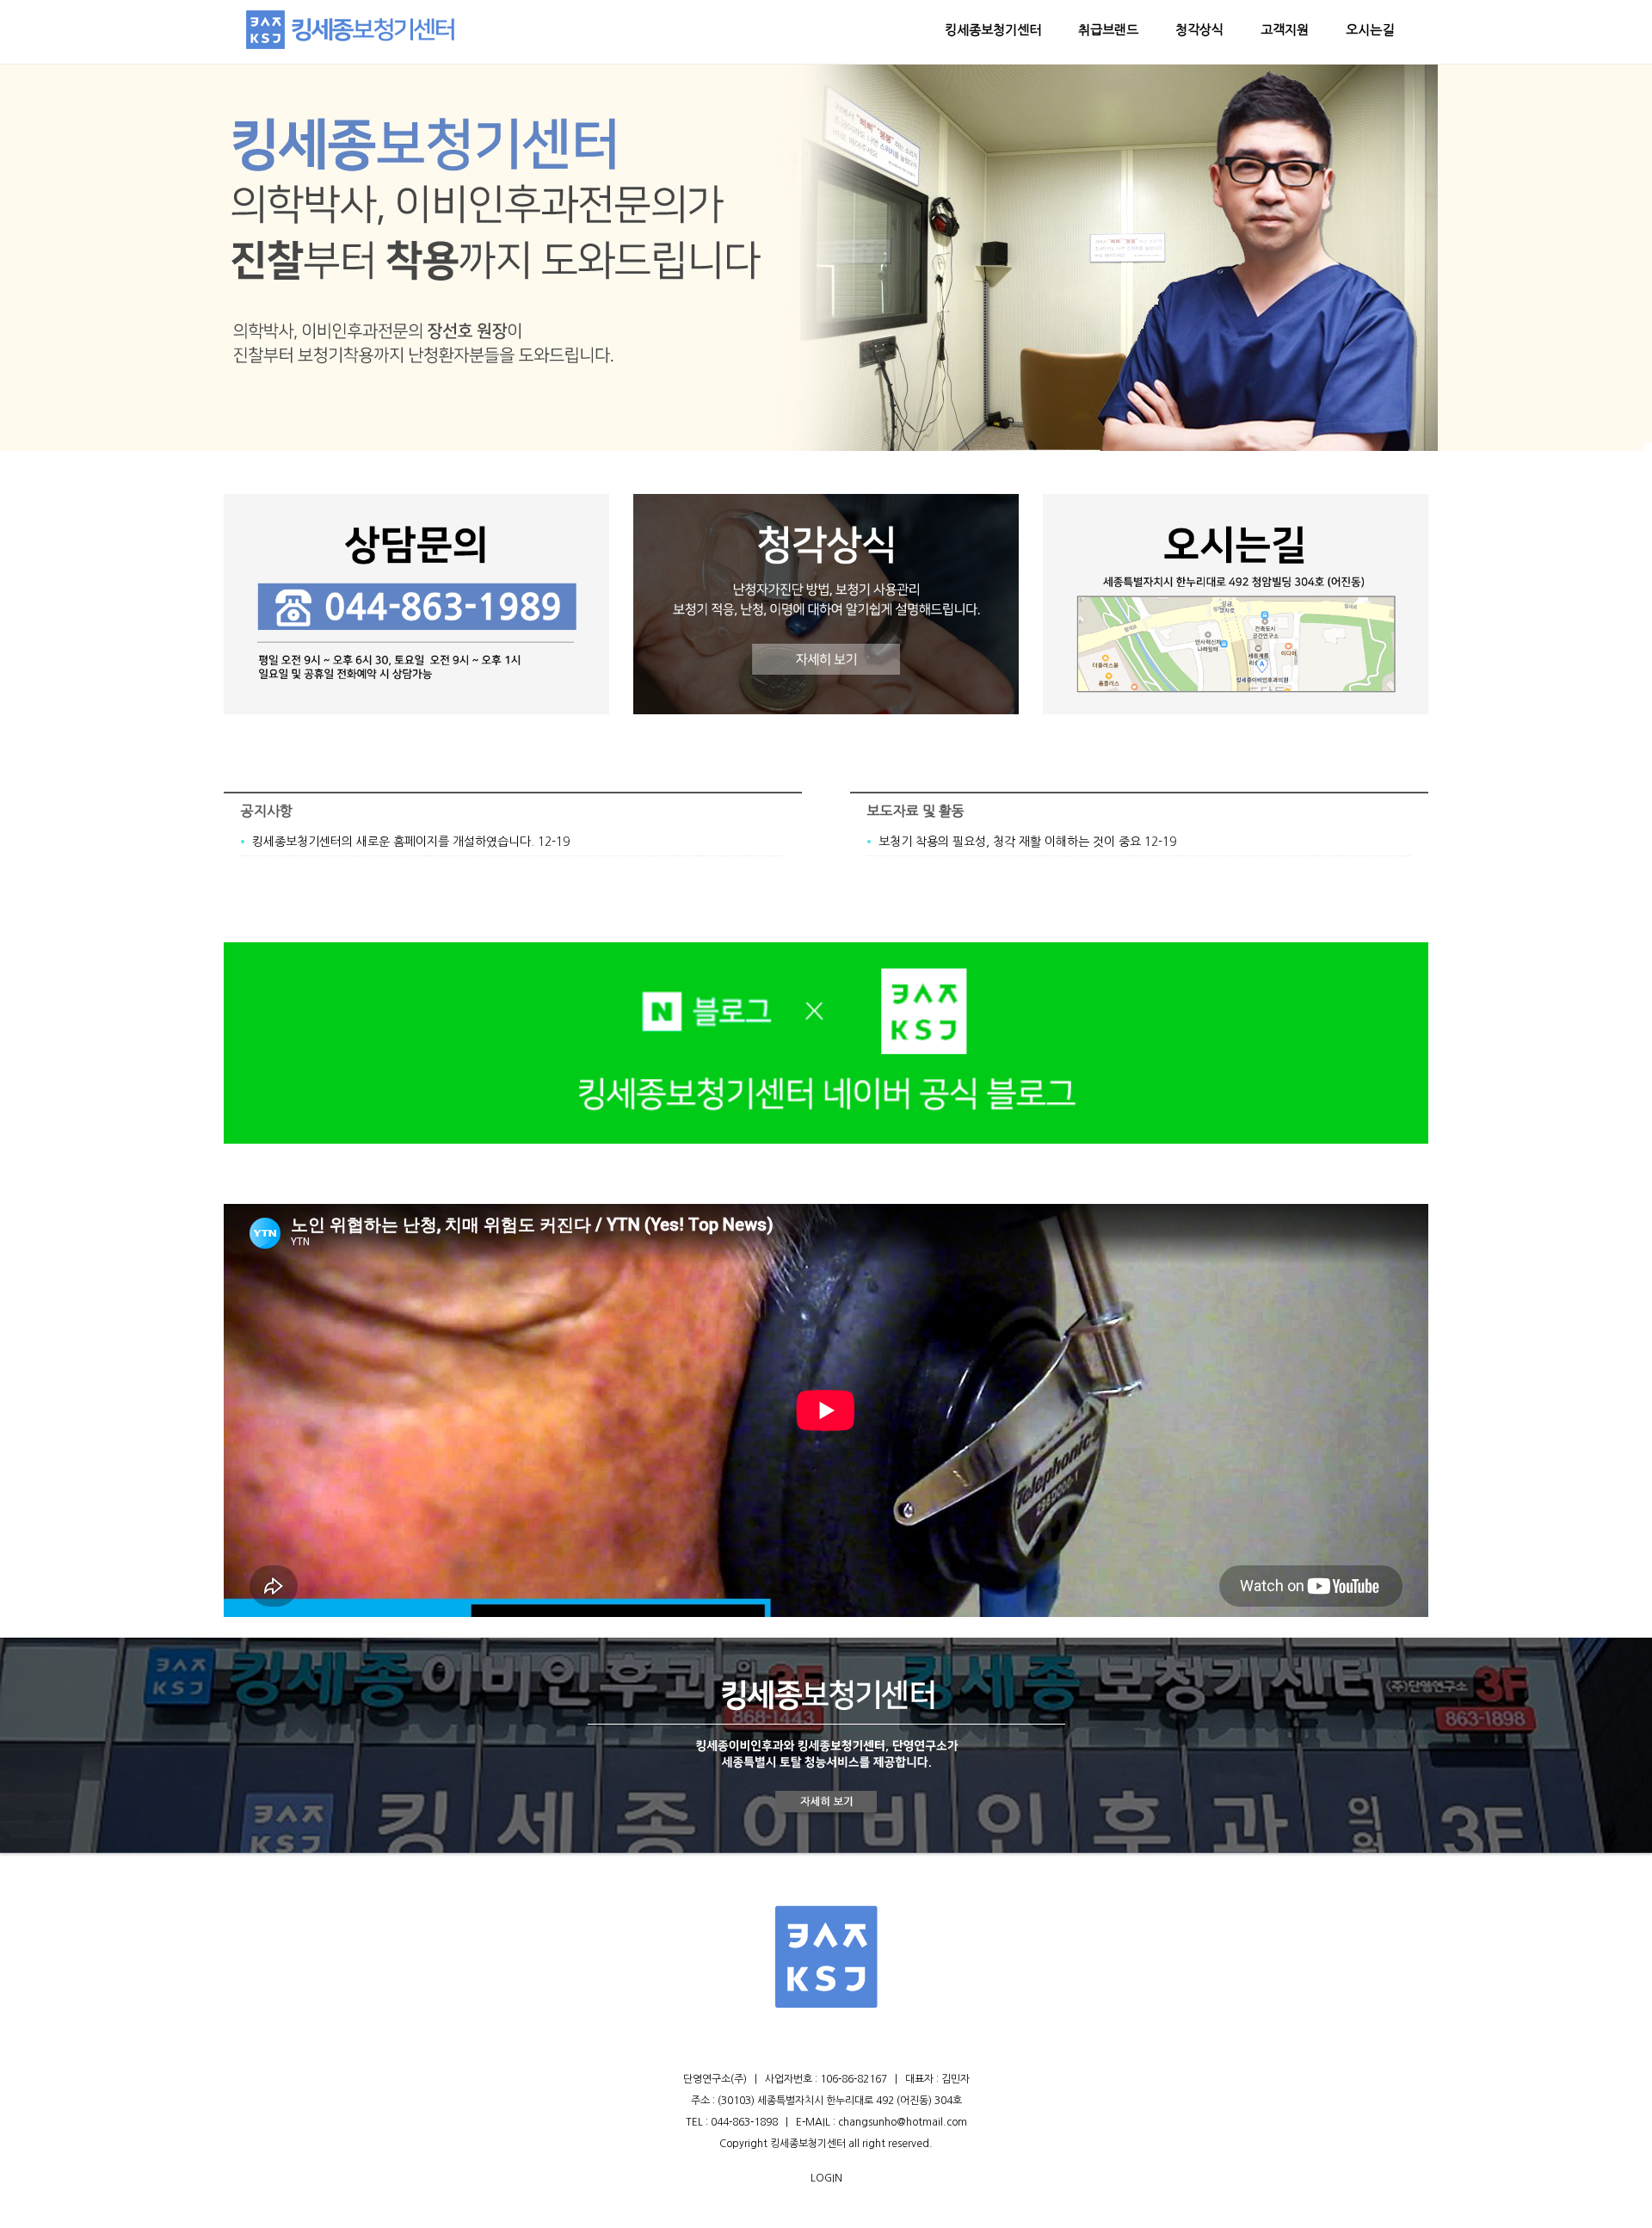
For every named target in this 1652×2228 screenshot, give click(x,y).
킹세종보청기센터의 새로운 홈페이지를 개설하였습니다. (393, 842)
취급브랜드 (1108, 30)
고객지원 (1285, 30)
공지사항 (267, 811)
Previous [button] (215, 256)
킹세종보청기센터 (993, 30)
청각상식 (1199, 30)
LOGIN (826, 2178)
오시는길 (1370, 30)
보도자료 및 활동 (916, 811)
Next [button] (1437, 256)
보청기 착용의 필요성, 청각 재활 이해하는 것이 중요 (1010, 842)
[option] (826, 257)
